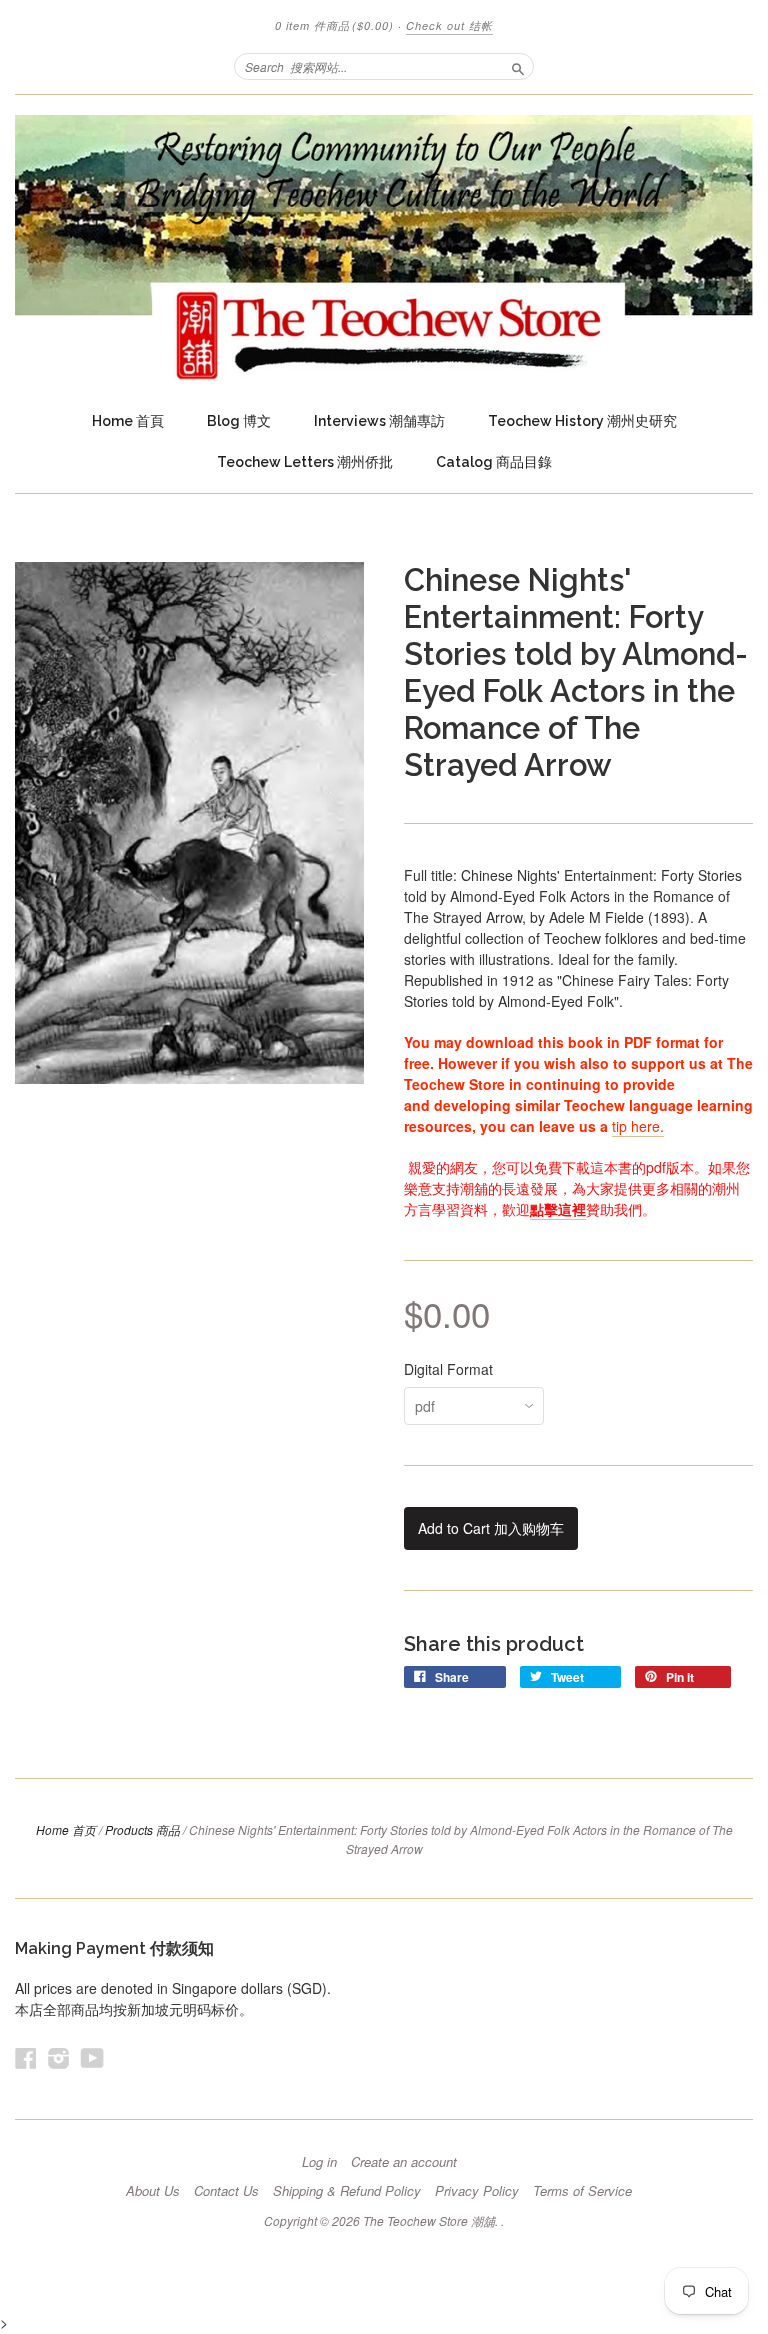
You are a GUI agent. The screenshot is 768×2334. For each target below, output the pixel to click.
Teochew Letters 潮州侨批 (305, 462)
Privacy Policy (477, 2191)
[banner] (384, 248)
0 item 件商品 (334, 25)
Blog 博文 (239, 421)
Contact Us (226, 2191)
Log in (319, 2162)
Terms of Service (582, 2191)
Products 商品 (142, 1829)
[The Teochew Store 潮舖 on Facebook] (26, 2057)
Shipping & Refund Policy (347, 2191)
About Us (153, 2191)
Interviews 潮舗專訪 (379, 421)
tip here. (638, 1126)
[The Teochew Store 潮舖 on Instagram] (59, 2057)
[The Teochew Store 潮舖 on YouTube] (92, 2057)
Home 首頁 (128, 421)
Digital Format (448, 1369)
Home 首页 (66, 1829)
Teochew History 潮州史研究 (582, 421)
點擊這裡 (558, 1209)
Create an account (404, 2162)
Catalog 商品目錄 (494, 462)
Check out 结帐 (449, 25)
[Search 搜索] (518, 66)
